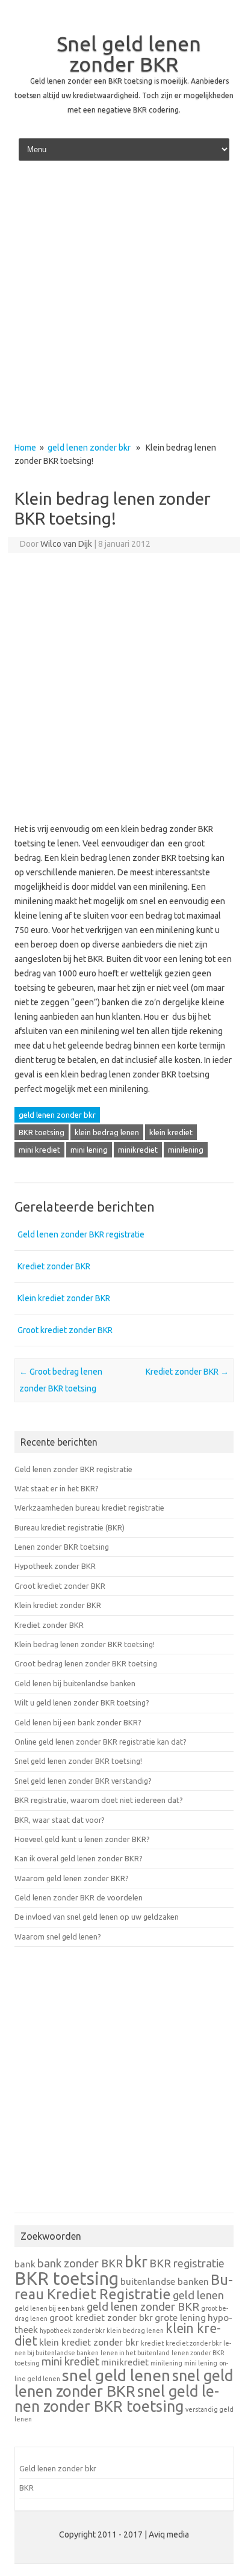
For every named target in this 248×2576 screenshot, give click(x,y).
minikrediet (138, 1150)
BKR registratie (187, 2263)
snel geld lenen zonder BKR (124, 2383)
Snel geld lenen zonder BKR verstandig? (83, 1781)
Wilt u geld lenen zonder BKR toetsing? (82, 1702)
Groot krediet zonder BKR (65, 1330)
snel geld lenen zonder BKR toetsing (117, 2399)
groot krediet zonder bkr (101, 2318)
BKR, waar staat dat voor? (60, 1820)
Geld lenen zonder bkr (58, 2468)
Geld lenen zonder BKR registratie (81, 1234)
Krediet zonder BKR (54, 1266)
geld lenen (198, 2295)
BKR (26, 2488)
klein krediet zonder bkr (89, 2342)
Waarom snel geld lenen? (58, 1937)
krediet (152, 2343)
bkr (136, 2262)
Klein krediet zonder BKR (64, 1298)
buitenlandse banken (165, 2282)
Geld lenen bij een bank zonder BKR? (78, 1722)
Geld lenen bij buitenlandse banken (75, 1683)
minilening (186, 1150)
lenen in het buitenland (135, 2353)
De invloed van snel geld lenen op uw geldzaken (97, 1917)
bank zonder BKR (80, 2263)
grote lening (180, 2318)
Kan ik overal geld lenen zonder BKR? (79, 1858)
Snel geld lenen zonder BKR (129, 54)
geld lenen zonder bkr (89, 448)
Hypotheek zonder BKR (55, 1566)
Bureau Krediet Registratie (124, 2287)
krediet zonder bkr (194, 2343)
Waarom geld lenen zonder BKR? (72, 1878)
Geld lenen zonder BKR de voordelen (79, 1897)
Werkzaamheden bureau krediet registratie (89, 1508)
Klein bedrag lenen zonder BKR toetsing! (85, 1644)
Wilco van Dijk (66, 544)
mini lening (89, 1150)
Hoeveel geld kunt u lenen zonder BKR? (82, 1839)
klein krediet (171, 1132)
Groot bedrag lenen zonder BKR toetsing (86, 1663)
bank (25, 2264)
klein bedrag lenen (107, 1132)
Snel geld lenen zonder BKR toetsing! (78, 1761)
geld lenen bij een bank (50, 2308)
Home (25, 448)
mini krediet (39, 1150)
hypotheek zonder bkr (72, 2331)
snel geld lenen (116, 2375)
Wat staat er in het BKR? (57, 1488)
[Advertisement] (124, 305)
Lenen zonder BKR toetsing (62, 1547)
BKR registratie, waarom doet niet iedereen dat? (99, 1800)
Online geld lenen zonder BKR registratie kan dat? (101, 1742)
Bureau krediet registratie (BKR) (70, 1527)
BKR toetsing (42, 1132)
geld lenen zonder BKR (143, 2307)
